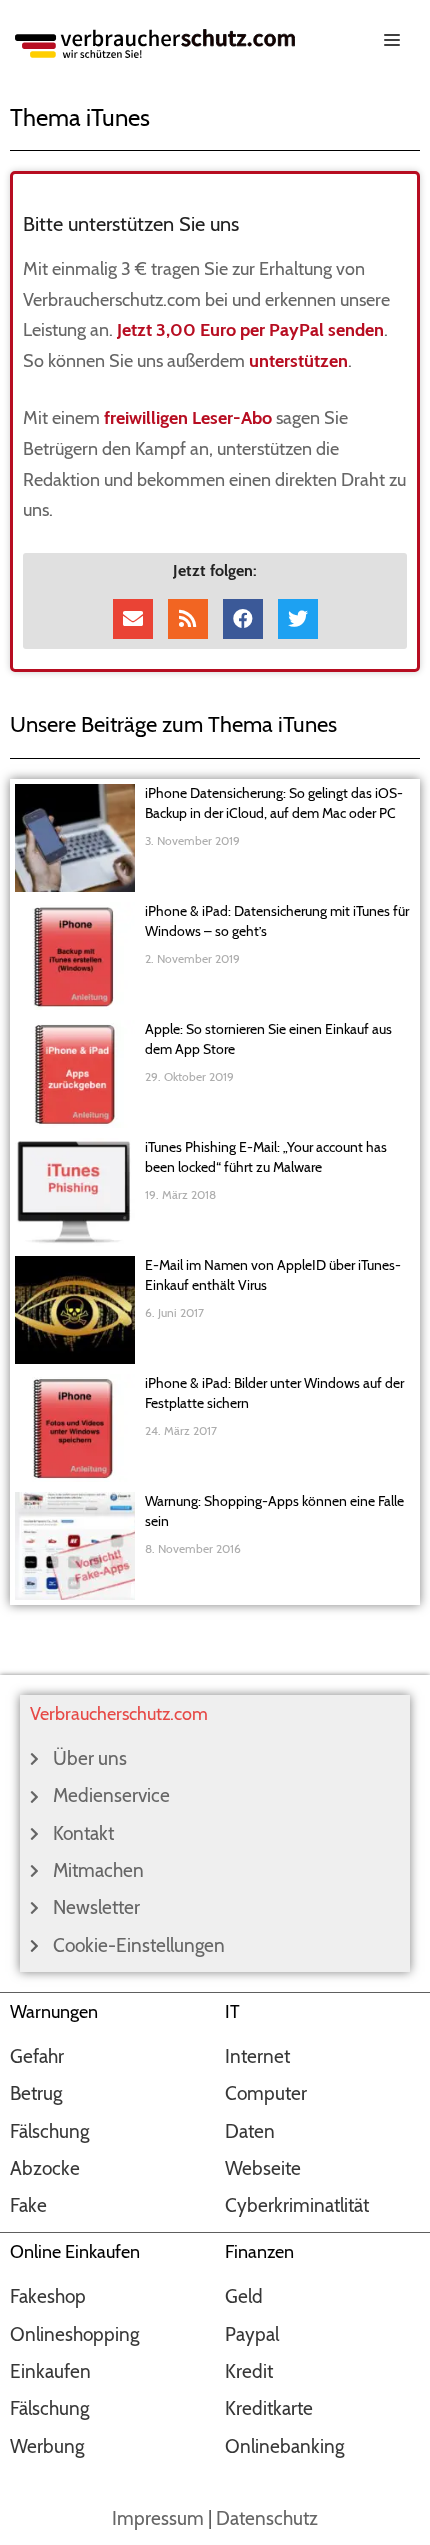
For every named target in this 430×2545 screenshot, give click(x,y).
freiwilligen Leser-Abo (188, 418)
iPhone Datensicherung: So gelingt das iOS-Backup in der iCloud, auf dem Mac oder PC (274, 803)
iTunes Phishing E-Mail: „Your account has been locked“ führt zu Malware (266, 1157)
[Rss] (188, 619)
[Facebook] (243, 619)
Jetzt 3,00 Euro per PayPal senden (250, 330)
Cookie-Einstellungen (139, 1945)
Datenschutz (267, 2518)
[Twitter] (298, 619)
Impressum (158, 2518)
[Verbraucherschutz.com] (155, 41)
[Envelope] (133, 619)
